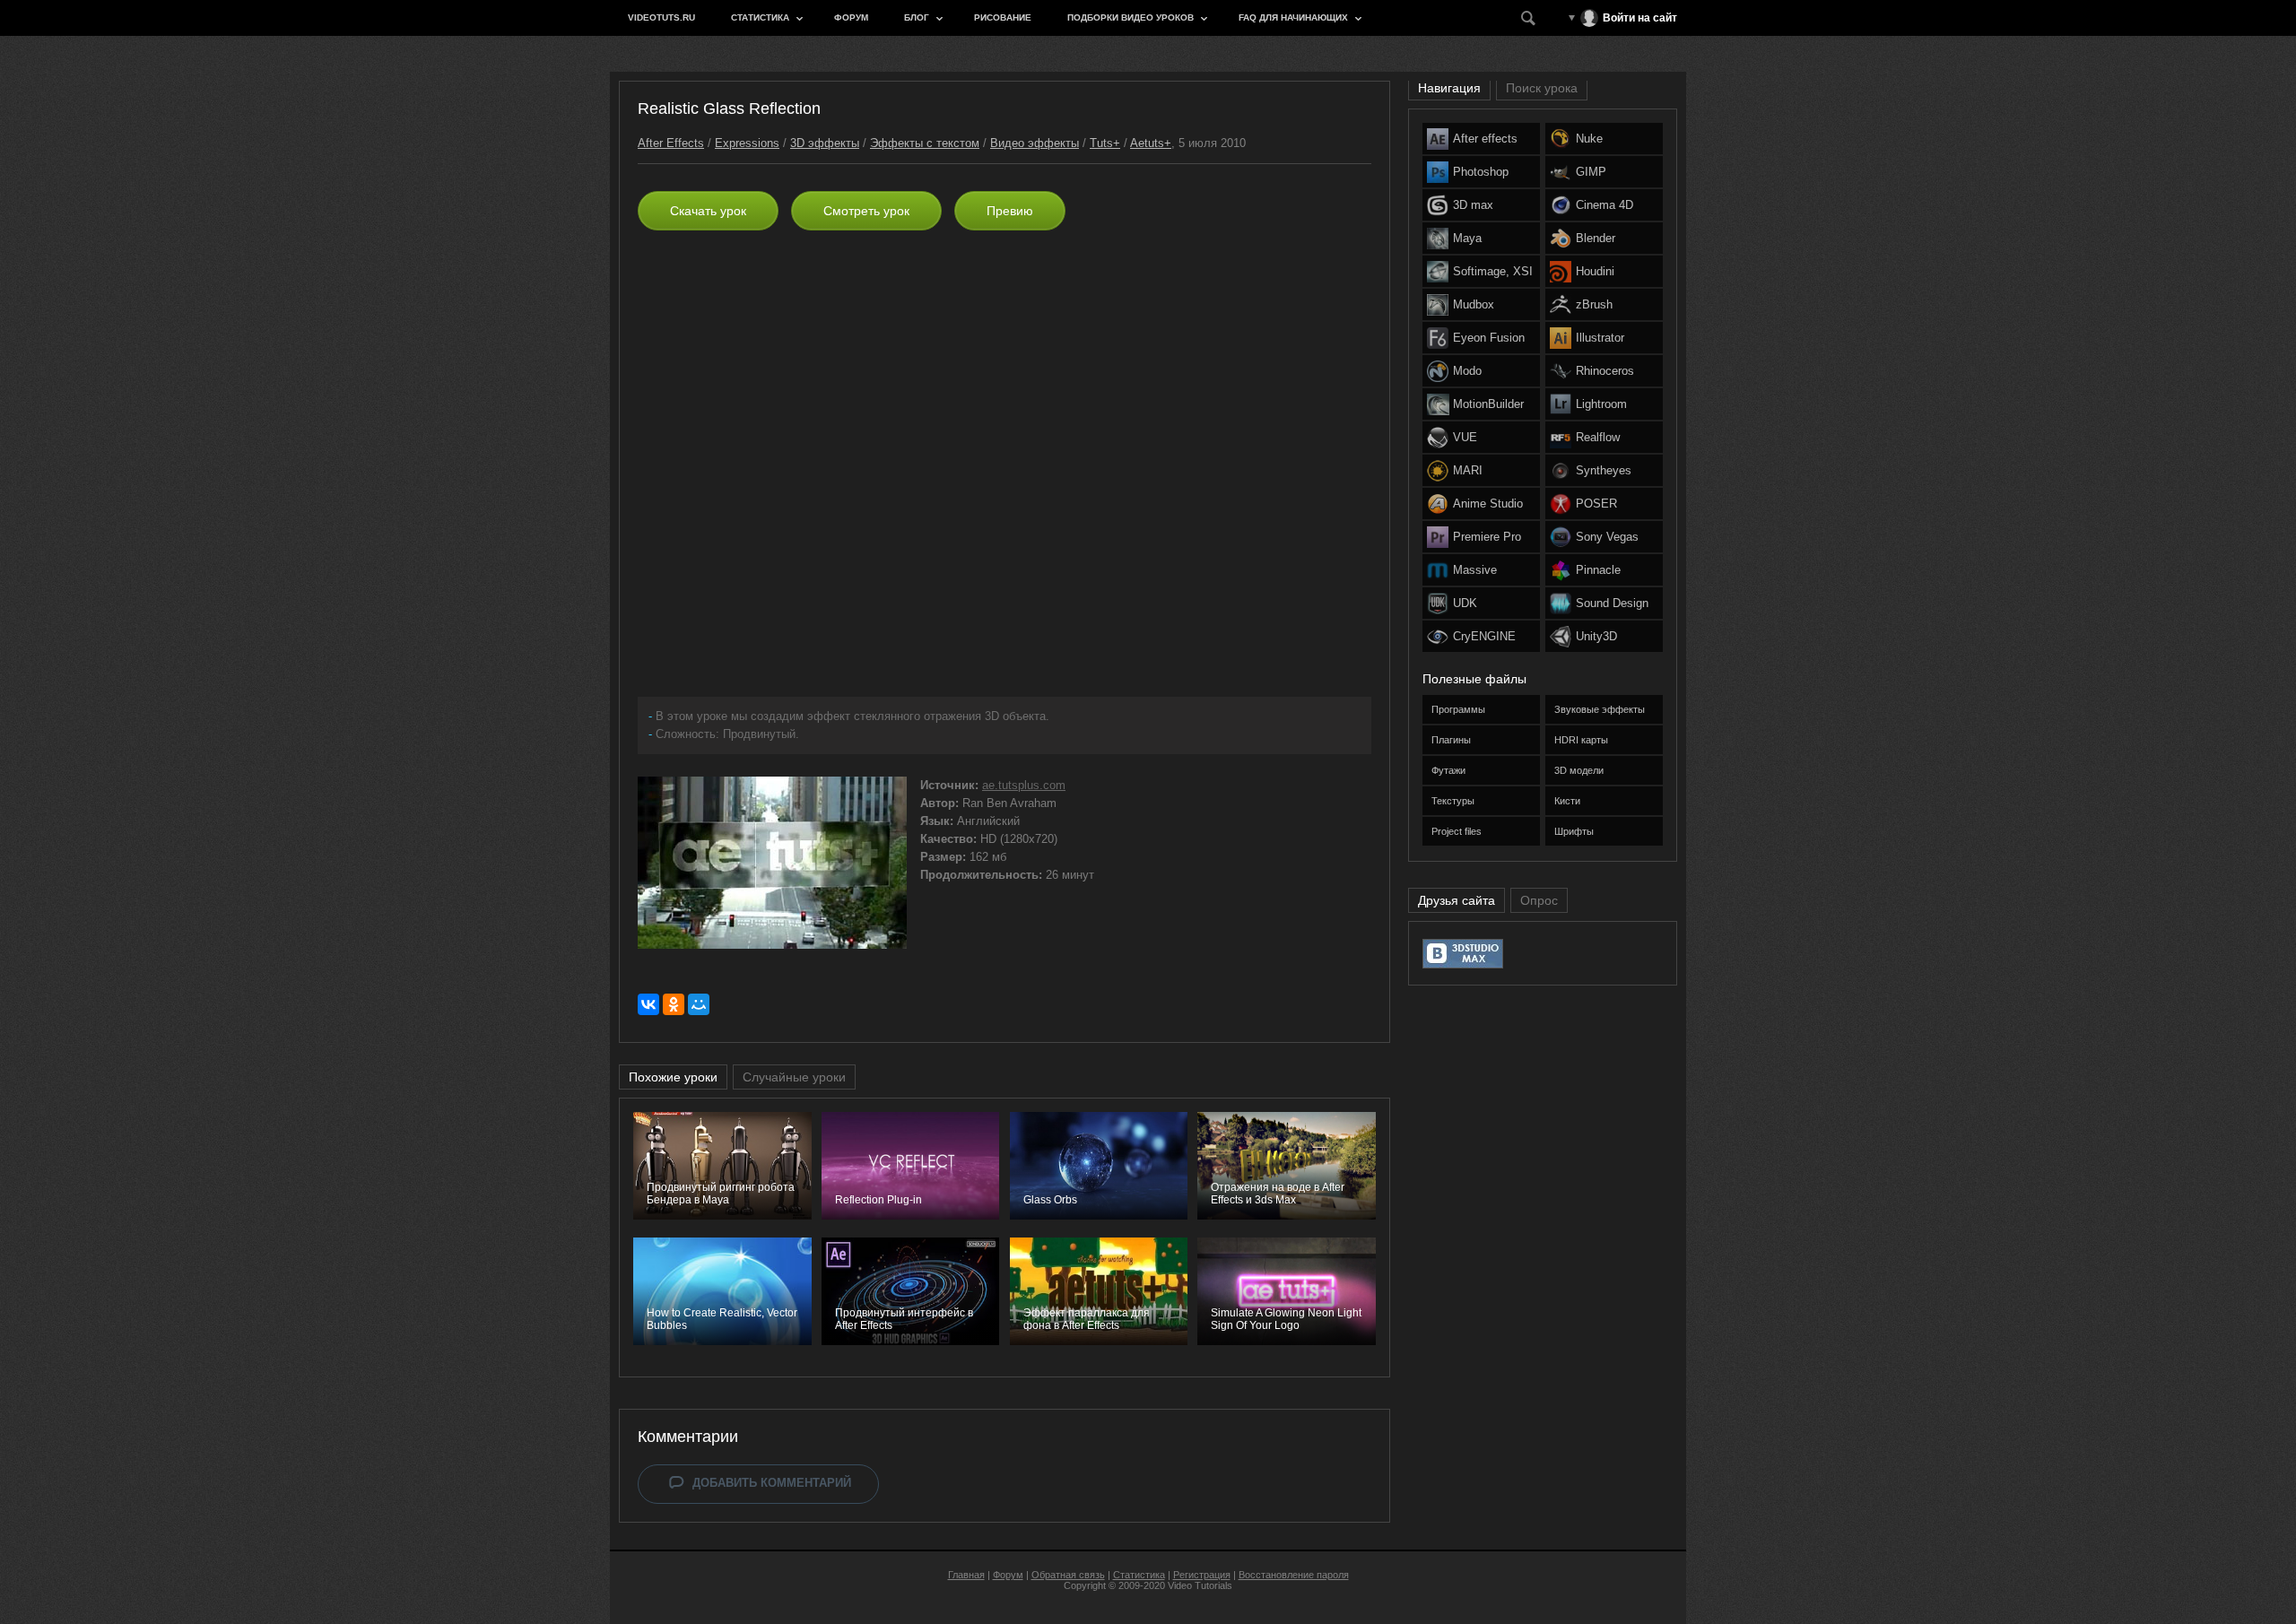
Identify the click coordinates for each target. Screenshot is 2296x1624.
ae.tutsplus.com (1024, 785)
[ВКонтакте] (648, 1004)
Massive (1475, 570)
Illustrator (1600, 338)
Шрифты (1574, 831)
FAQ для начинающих (1293, 17)
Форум (851, 17)
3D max (1473, 205)
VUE (1465, 437)
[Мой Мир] (699, 1004)
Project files (1457, 831)
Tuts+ (1105, 143)
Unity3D (1596, 636)
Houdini (1595, 271)
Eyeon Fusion (1489, 338)
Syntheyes (1604, 470)
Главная (966, 1575)
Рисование (1003, 17)
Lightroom (1601, 404)
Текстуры (1453, 801)
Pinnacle (1598, 570)
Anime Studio (1488, 504)
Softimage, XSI (1493, 271)
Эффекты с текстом (925, 143)
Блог (917, 17)
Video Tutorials (1200, 1585)
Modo (1467, 371)
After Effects (671, 143)
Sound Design (1612, 603)
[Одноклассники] (674, 1004)
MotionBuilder (1488, 404)
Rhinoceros (1605, 371)
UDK (1465, 603)
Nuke (1589, 139)
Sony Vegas (1607, 537)
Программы (1458, 709)
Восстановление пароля (1294, 1575)
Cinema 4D (1605, 205)
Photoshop (1481, 172)
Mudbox (1474, 304)
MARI (1468, 470)
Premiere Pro (1487, 537)
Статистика (760, 17)
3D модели (1579, 770)
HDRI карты (1581, 740)
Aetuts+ (1151, 143)
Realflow (1598, 437)
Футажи (1448, 770)
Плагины (1451, 740)
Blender (1596, 238)
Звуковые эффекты (1600, 709)
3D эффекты (825, 143)
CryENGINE (1484, 636)
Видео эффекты (1035, 143)
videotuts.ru (661, 17)
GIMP (1591, 172)
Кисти (1567, 801)
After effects (1485, 139)
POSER (1596, 504)
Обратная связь (1068, 1575)
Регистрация (1202, 1575)
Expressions (747, 143)
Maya (1467, 238)
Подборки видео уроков (1131, 17)
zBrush (1594, 304)
